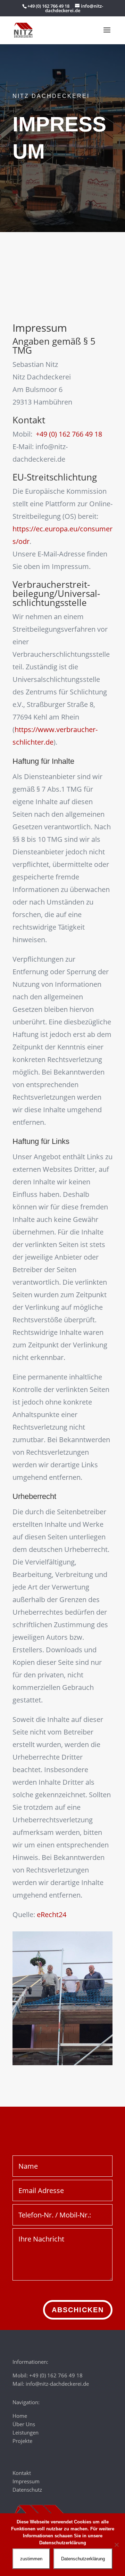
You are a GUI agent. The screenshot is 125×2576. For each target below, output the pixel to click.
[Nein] (116, 2545)
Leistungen (26, 2432)
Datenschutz (27, 2490)
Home (20, 2416)
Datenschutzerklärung (83, 2559)
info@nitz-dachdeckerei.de (57, 2384)
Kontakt (22, 2473)
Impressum (26, 2481)
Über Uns (24, 2424)
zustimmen (31, 2559)
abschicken (78, 2310)
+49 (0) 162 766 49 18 (69, 434)
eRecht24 (52, 1914)
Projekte (22, 2441)
